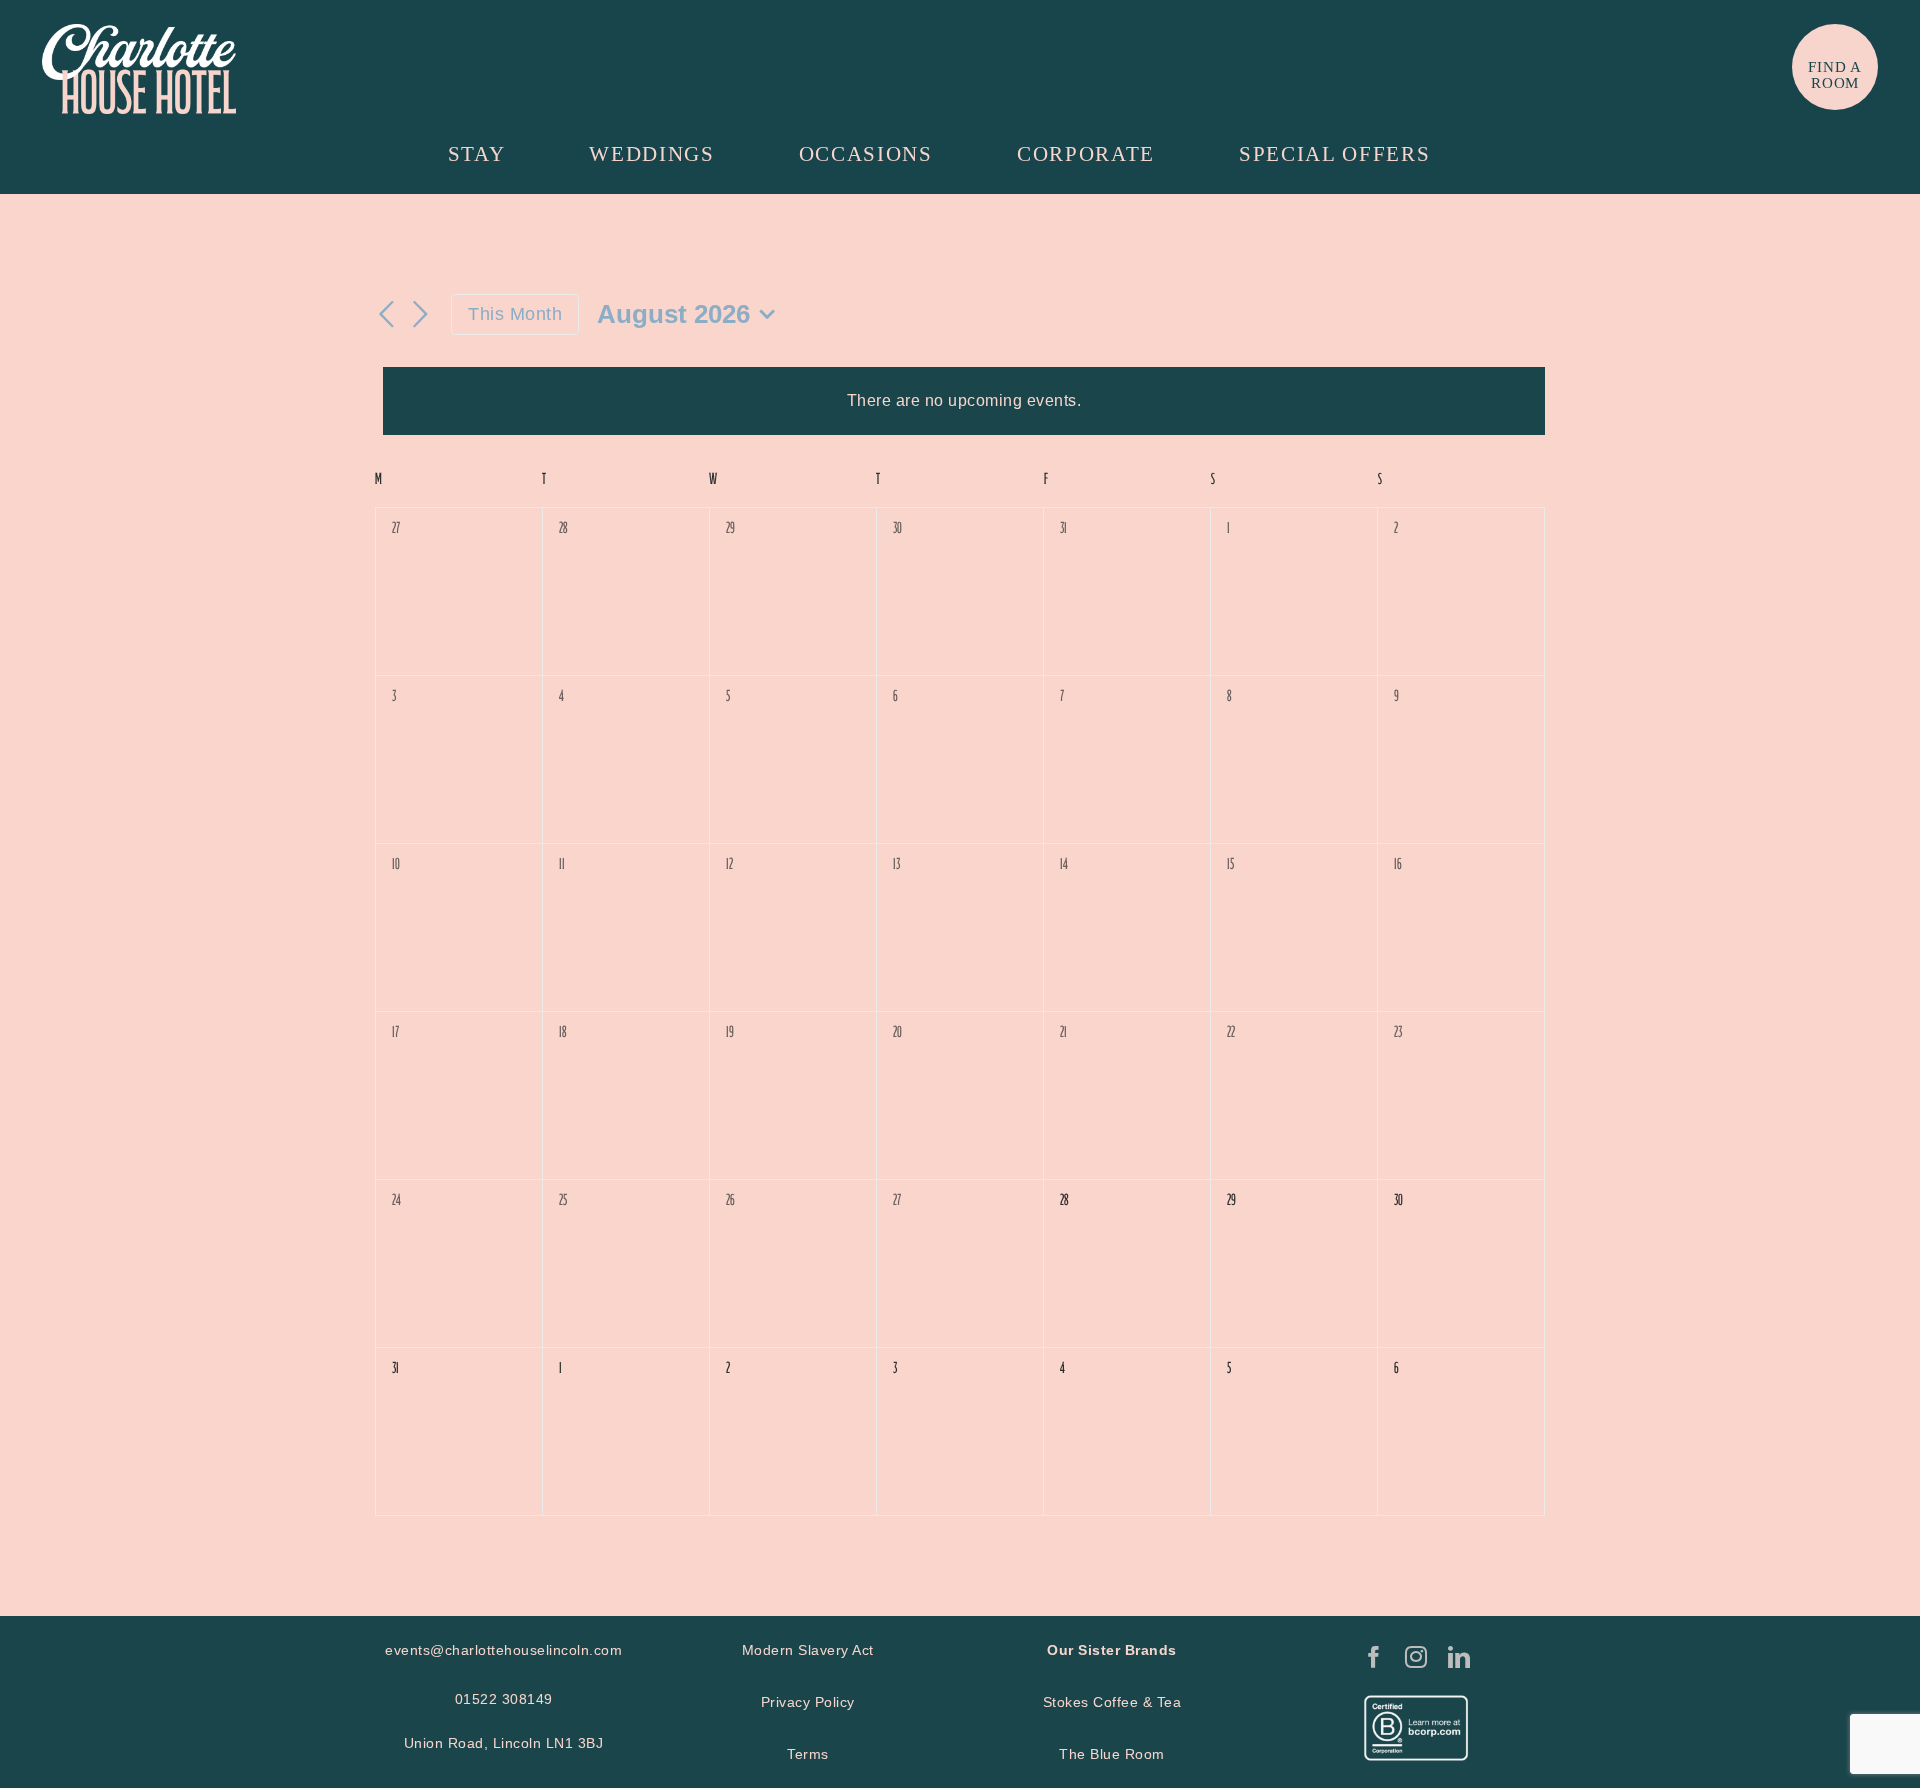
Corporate (1086, 154)
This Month (515, 314)
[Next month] (421, 316)
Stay (477, 154)
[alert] (964, 401)
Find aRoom (1835, 75)
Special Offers (1335, 154)
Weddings (651, 154)
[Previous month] (387, 316)
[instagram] (1416, 1657)
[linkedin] (1459, 1657)
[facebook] (1374, 1657)
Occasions (866, 154)
